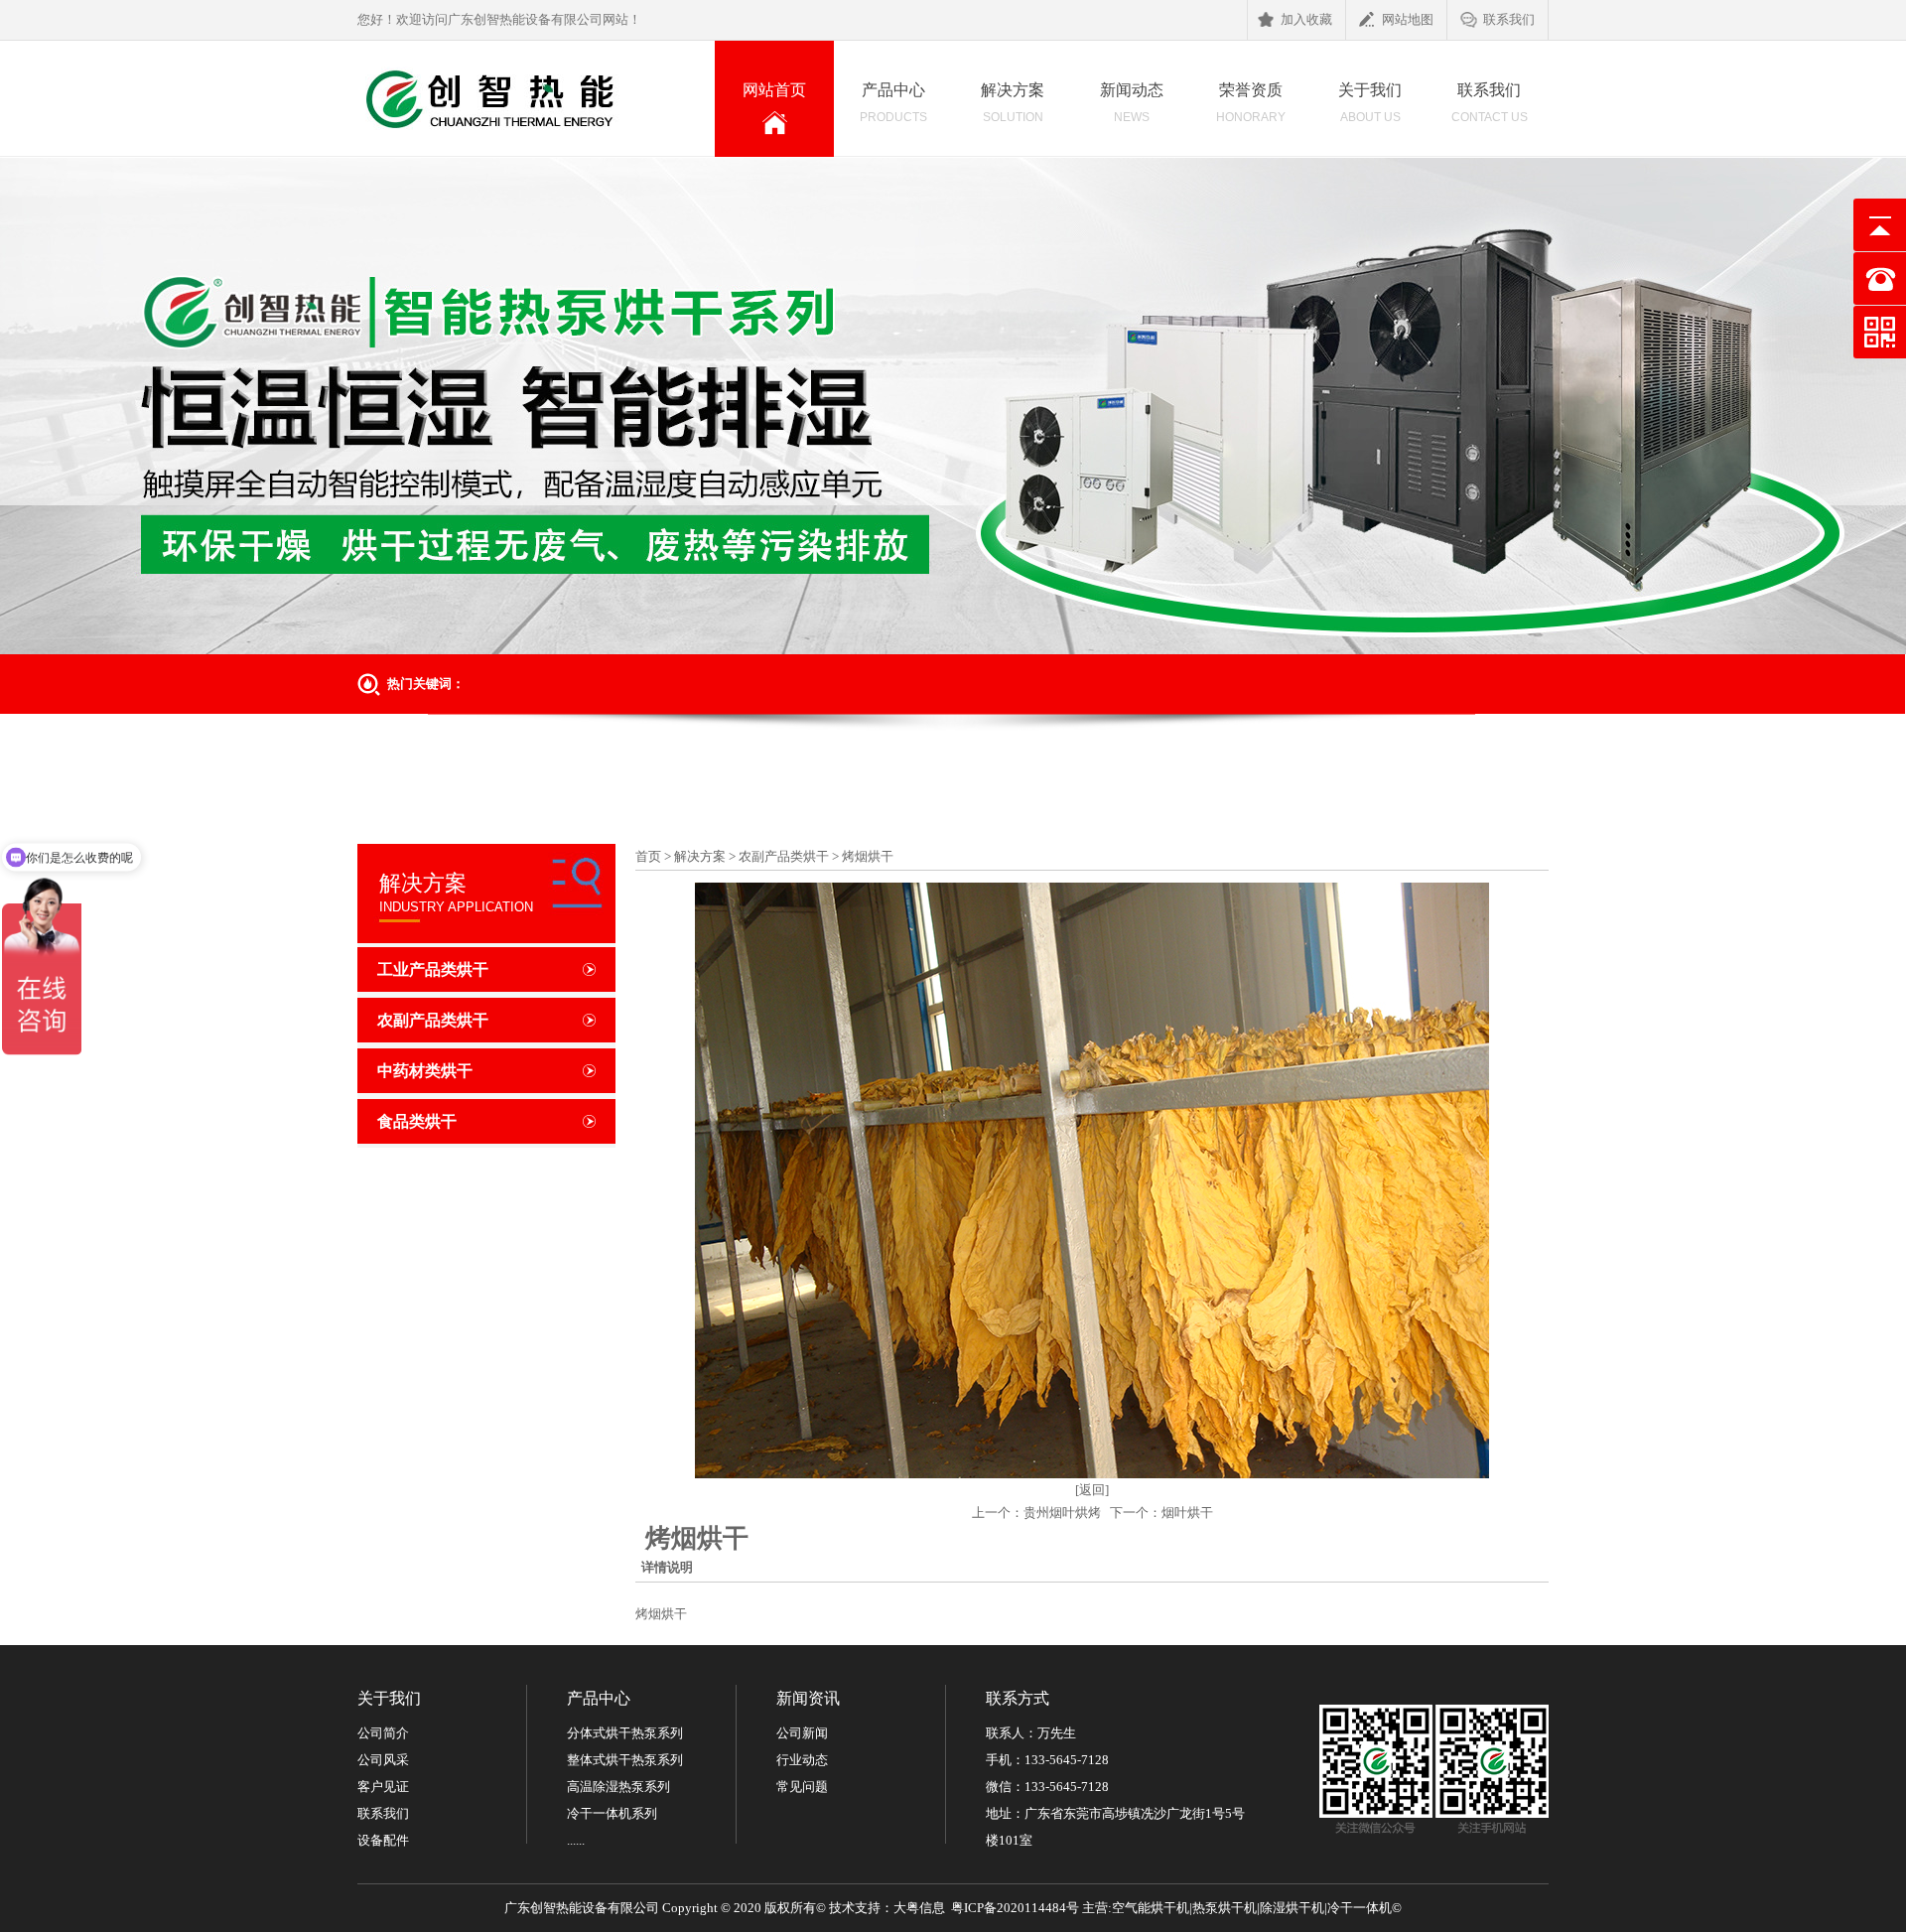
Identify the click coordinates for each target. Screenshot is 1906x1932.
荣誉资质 (1251, 103)
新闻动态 (1132, 103)
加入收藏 (1306, 19)
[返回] (1092, 1490)
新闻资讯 (808, 1698)
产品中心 (893, 103)
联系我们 (1509, 19)
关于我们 (1370, 103)
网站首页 (788, 105)
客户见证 (383, 1787)
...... (576, 1840)
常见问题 (802, 1787)
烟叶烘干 (1187, 1513)
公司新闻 (802, 1733)
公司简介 (383, 1733)
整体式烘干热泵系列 (625, 1760)
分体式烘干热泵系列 (625, 1733)
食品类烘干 (417, 1121)
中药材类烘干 (425, 1071)
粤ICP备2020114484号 (1015, 1908)
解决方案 (1013, 103)
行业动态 (802, 1760)
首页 (648, 856)
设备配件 (383, 1840)
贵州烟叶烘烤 (1062, 1513)
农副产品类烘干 (433, 1020)
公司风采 (383, 1760)
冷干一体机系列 (612, 1813)
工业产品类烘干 (433, 969)
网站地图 (1408, 19)
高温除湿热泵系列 (618, 1787)
